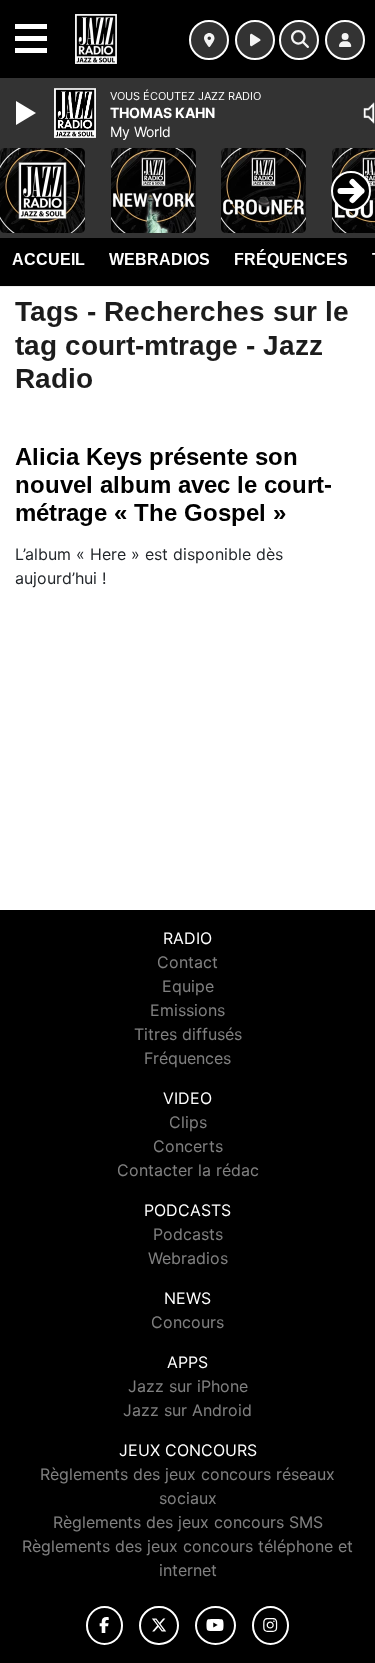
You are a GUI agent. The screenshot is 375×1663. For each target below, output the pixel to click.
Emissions (187, 1010)
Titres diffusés (188, 1034)
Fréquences (291, 259)
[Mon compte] (345, 40)
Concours (187, 1322)
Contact (187, 962)
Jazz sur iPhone (188, 1386)
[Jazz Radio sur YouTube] (215, 1625)
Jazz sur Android (187, 1410)
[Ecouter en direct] (255, 40)
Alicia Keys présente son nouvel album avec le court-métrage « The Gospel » (173, 484)
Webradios (159, 259)
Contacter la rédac (188, 1170)
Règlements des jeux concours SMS (188, 1522)
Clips (188, 1122)
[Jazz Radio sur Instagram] (271, 1625)
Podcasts (188, 1234)
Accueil (48, 259)
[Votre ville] (209, 40)
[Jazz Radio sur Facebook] (105, 1625)
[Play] (28, 113)
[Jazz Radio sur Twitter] (158, 1625)
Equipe (188, 986)
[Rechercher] (299, 40)
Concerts (188, 1146)
